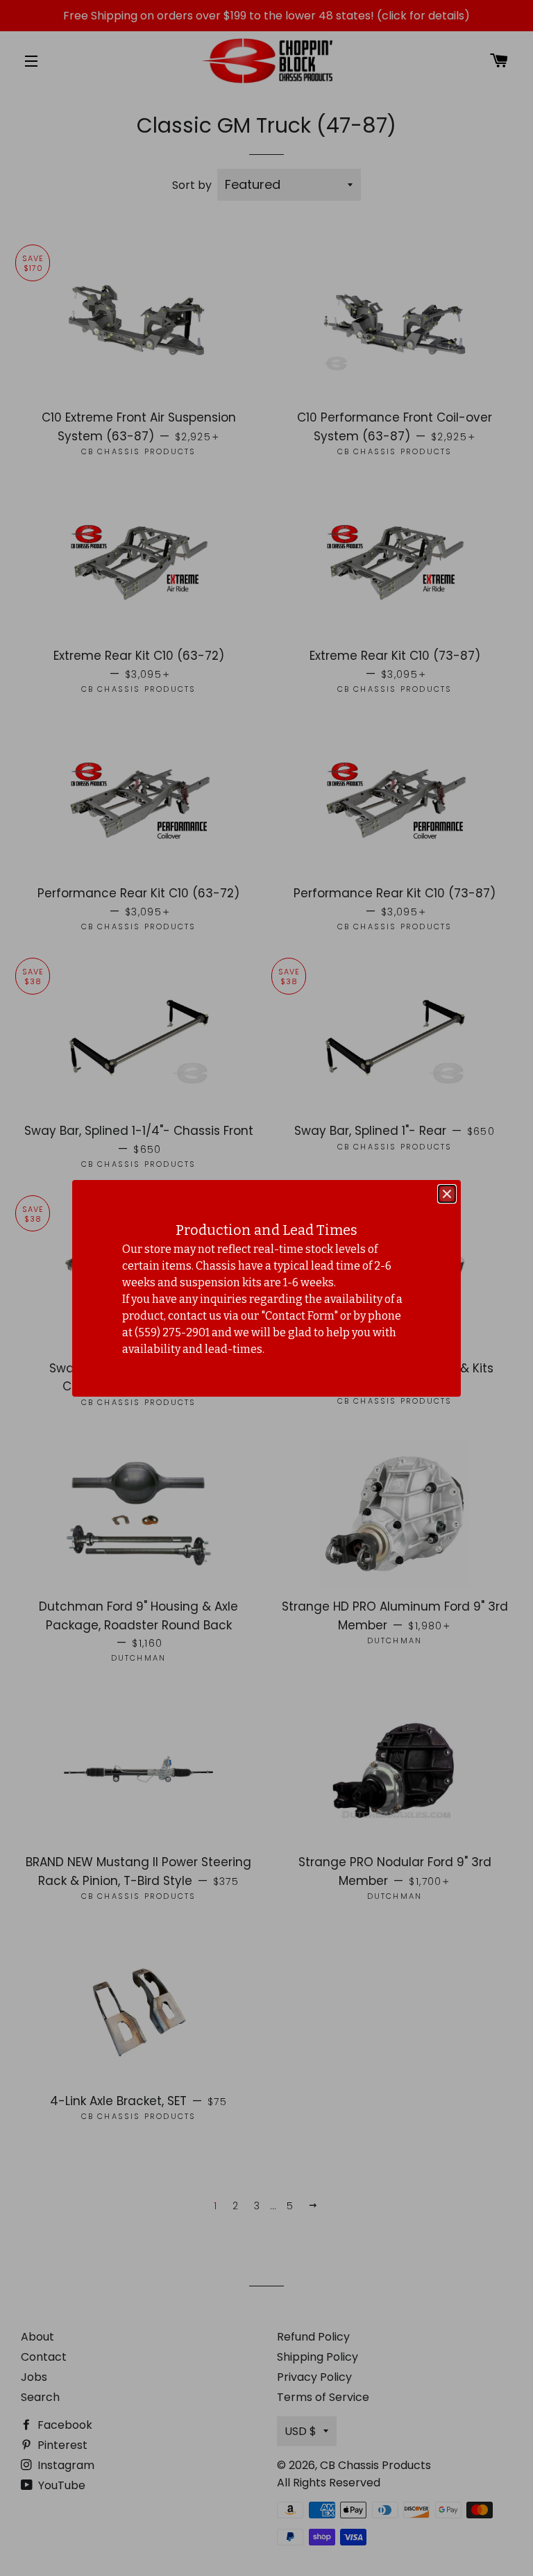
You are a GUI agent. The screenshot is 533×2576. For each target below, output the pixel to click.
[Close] (447, 1194)
